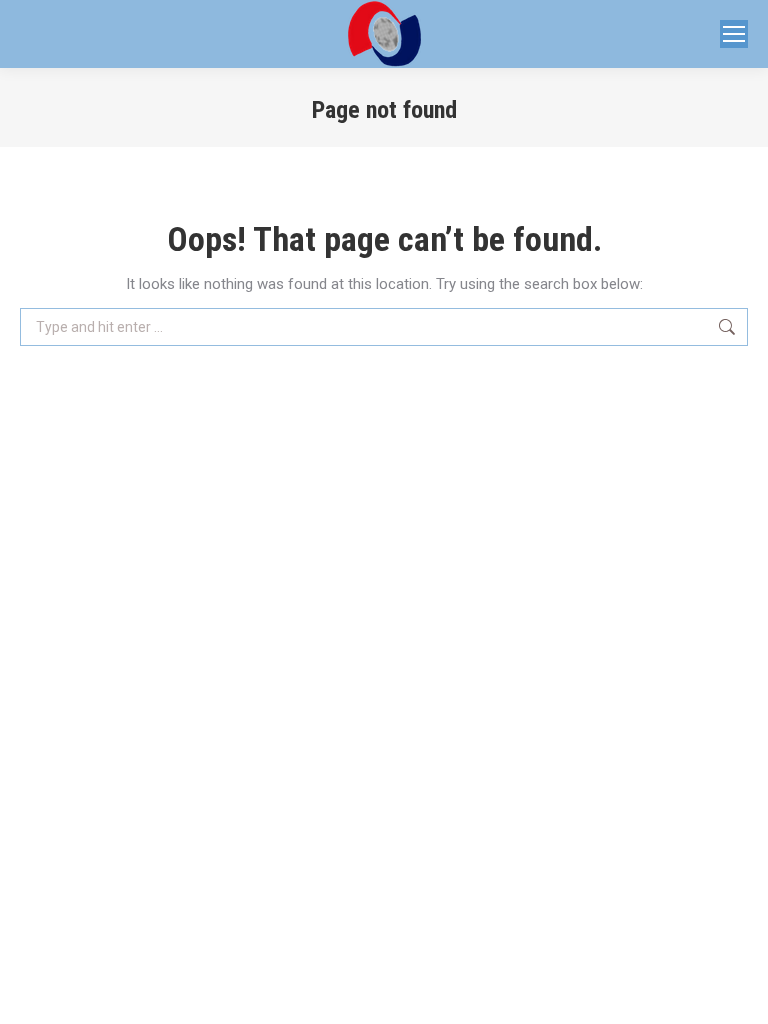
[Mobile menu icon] (734, 34)
